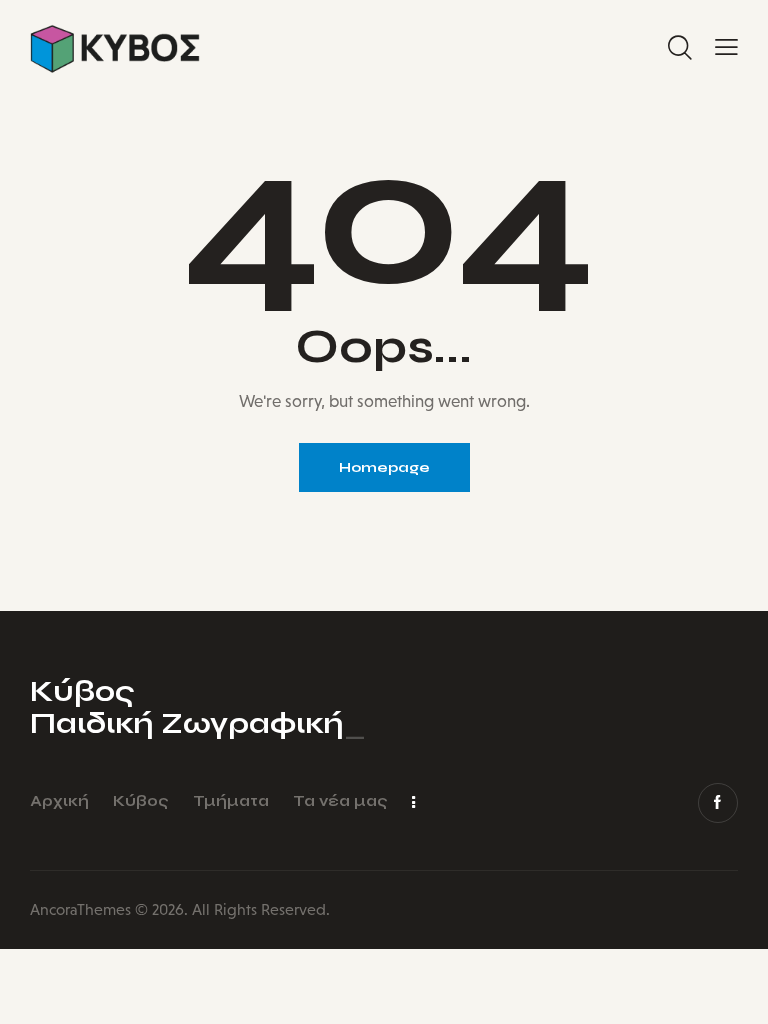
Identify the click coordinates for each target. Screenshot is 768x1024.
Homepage (384, 467)
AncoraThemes (80, 909)
